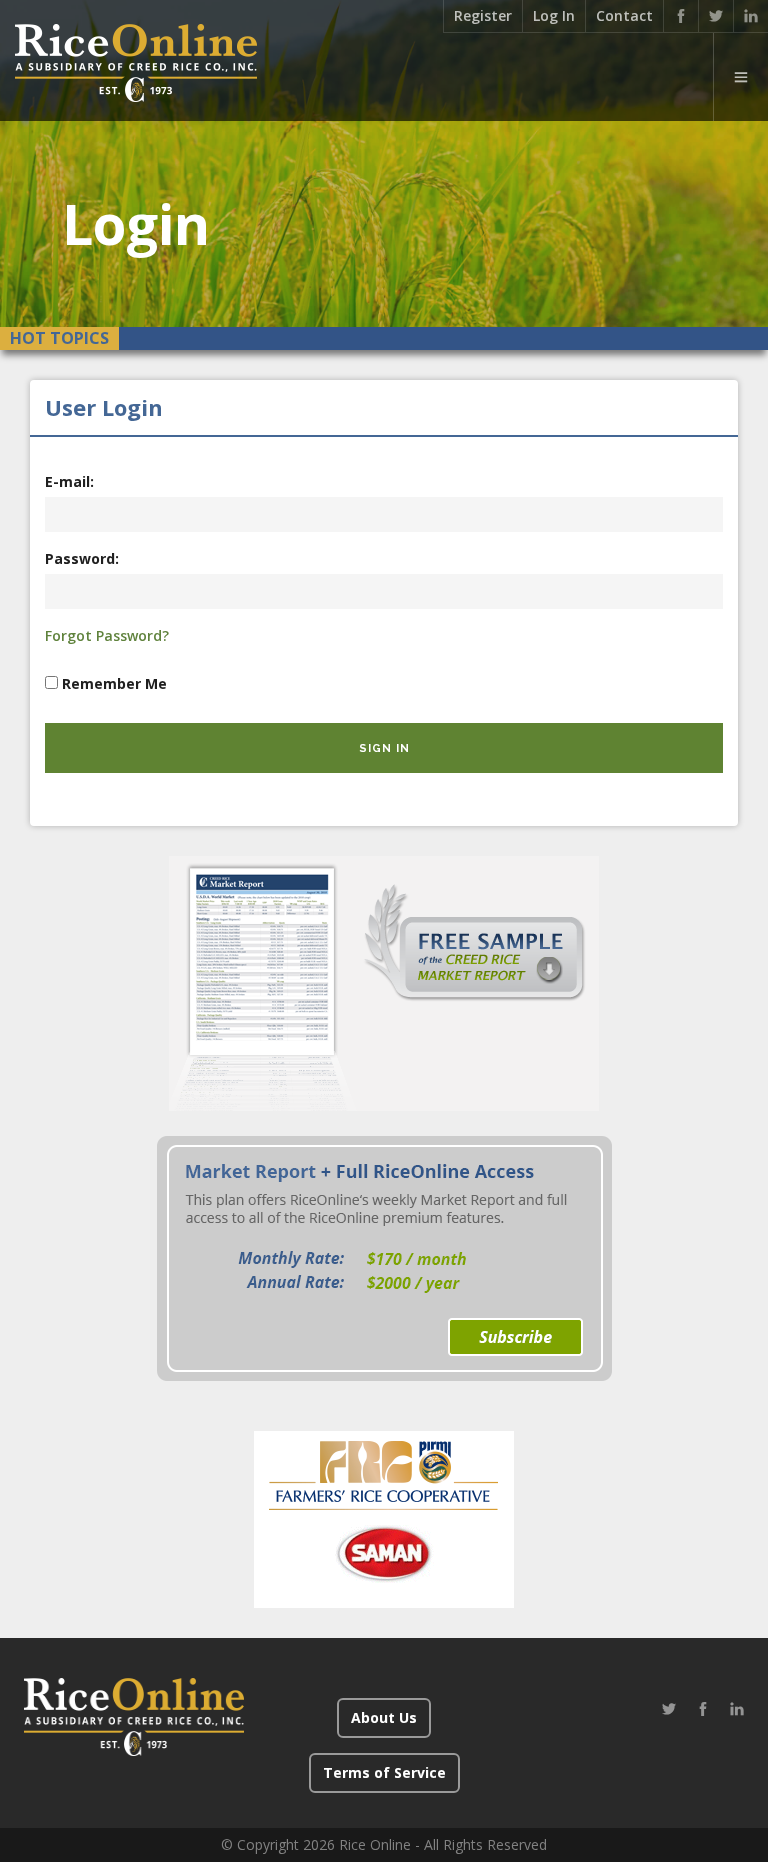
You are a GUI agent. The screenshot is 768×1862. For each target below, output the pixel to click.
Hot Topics (59, 338)
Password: (82, 558)
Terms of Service (384, 1772)
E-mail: (69, 481)
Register (483, 15)
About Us (384, 1717)
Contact (624, 15)
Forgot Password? (107, 635)
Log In (554, 15)
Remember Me (114, 683)
